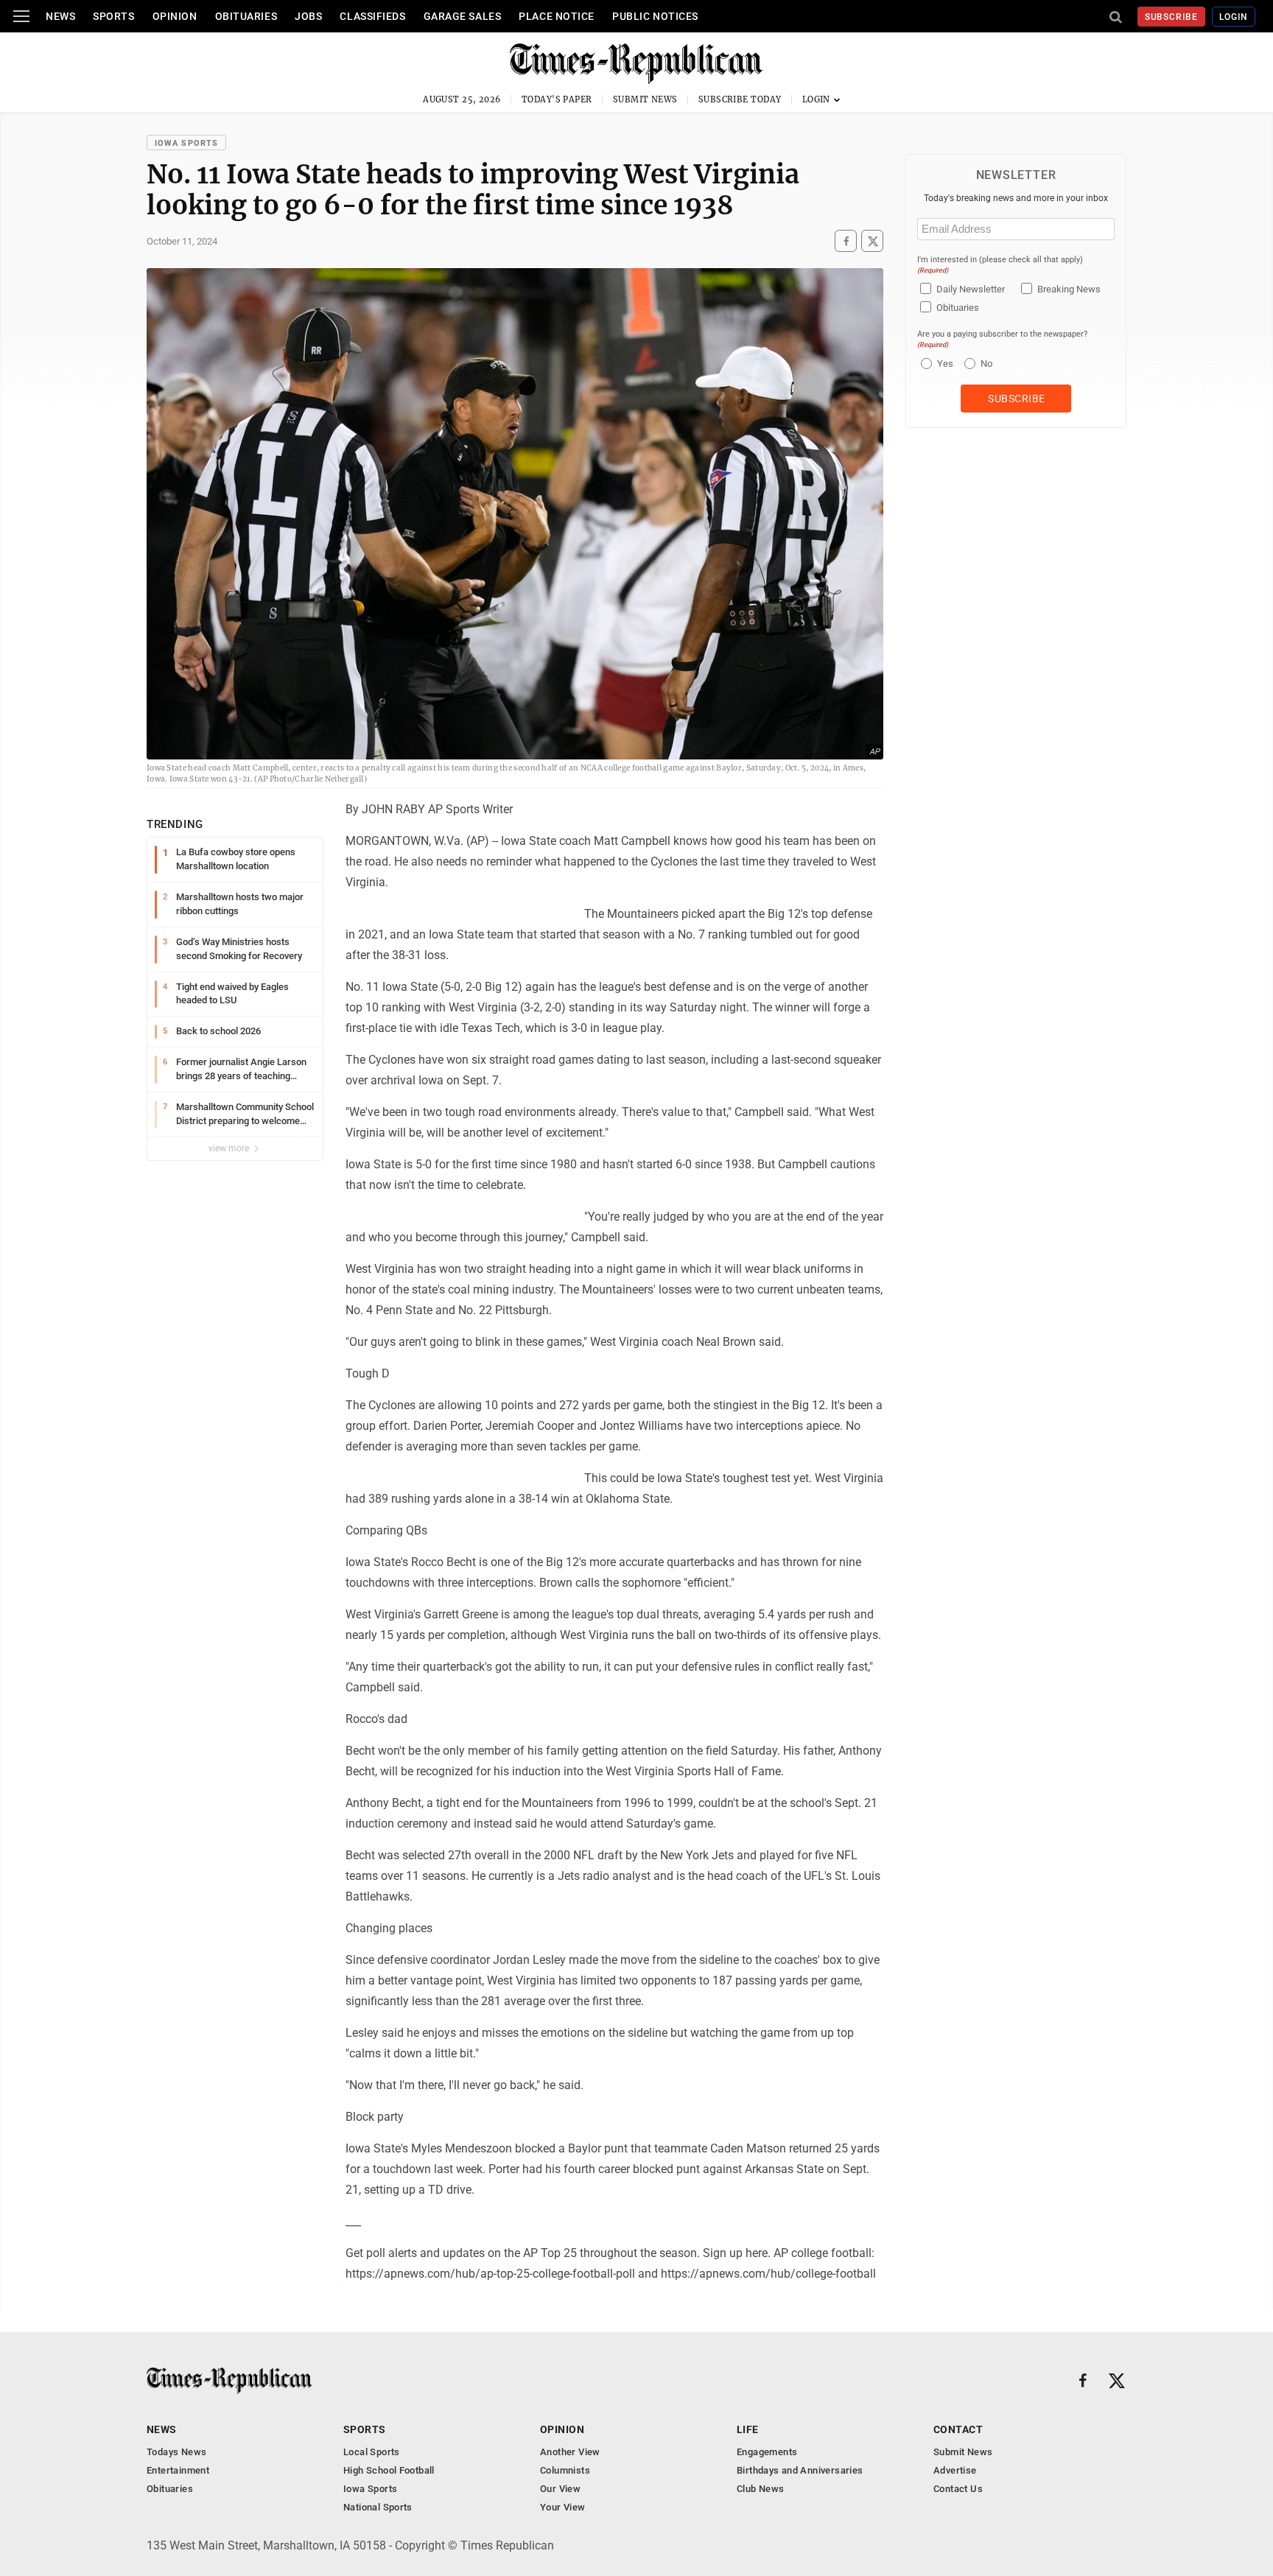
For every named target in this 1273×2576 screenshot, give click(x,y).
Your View (563, 2507)
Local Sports (372, 2452)
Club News (761, 2489)
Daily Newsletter (971, 289)
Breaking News (1069, 289)
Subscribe (1172, 17)
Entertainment (178, 2470)
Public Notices (655, 16)
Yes (943, 364)
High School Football (389, 2470)
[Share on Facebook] (846, 241)
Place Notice (557, 16)
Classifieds (372, 16)
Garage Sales (463, 16)
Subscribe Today (740, 99)
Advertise (955, 2470)
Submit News (645, 99)
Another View (570, 2452)
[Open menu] (21, 16)
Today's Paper (557, 99)
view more (230, 1148)
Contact (958, 2429)
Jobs (308, 16)
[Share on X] (872, 241)
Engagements (767, 2452)
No (986, 364)
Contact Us (958, 2489)
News (60, 16)
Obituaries (246, 16)
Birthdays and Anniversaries (800, 2470)
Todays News (176, 2452)
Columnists (565, 2470)
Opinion (175, 16)
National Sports (378, 2507)
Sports (113, 16)
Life (748, 2429)
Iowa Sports (186, 143)
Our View (560, 2489)
